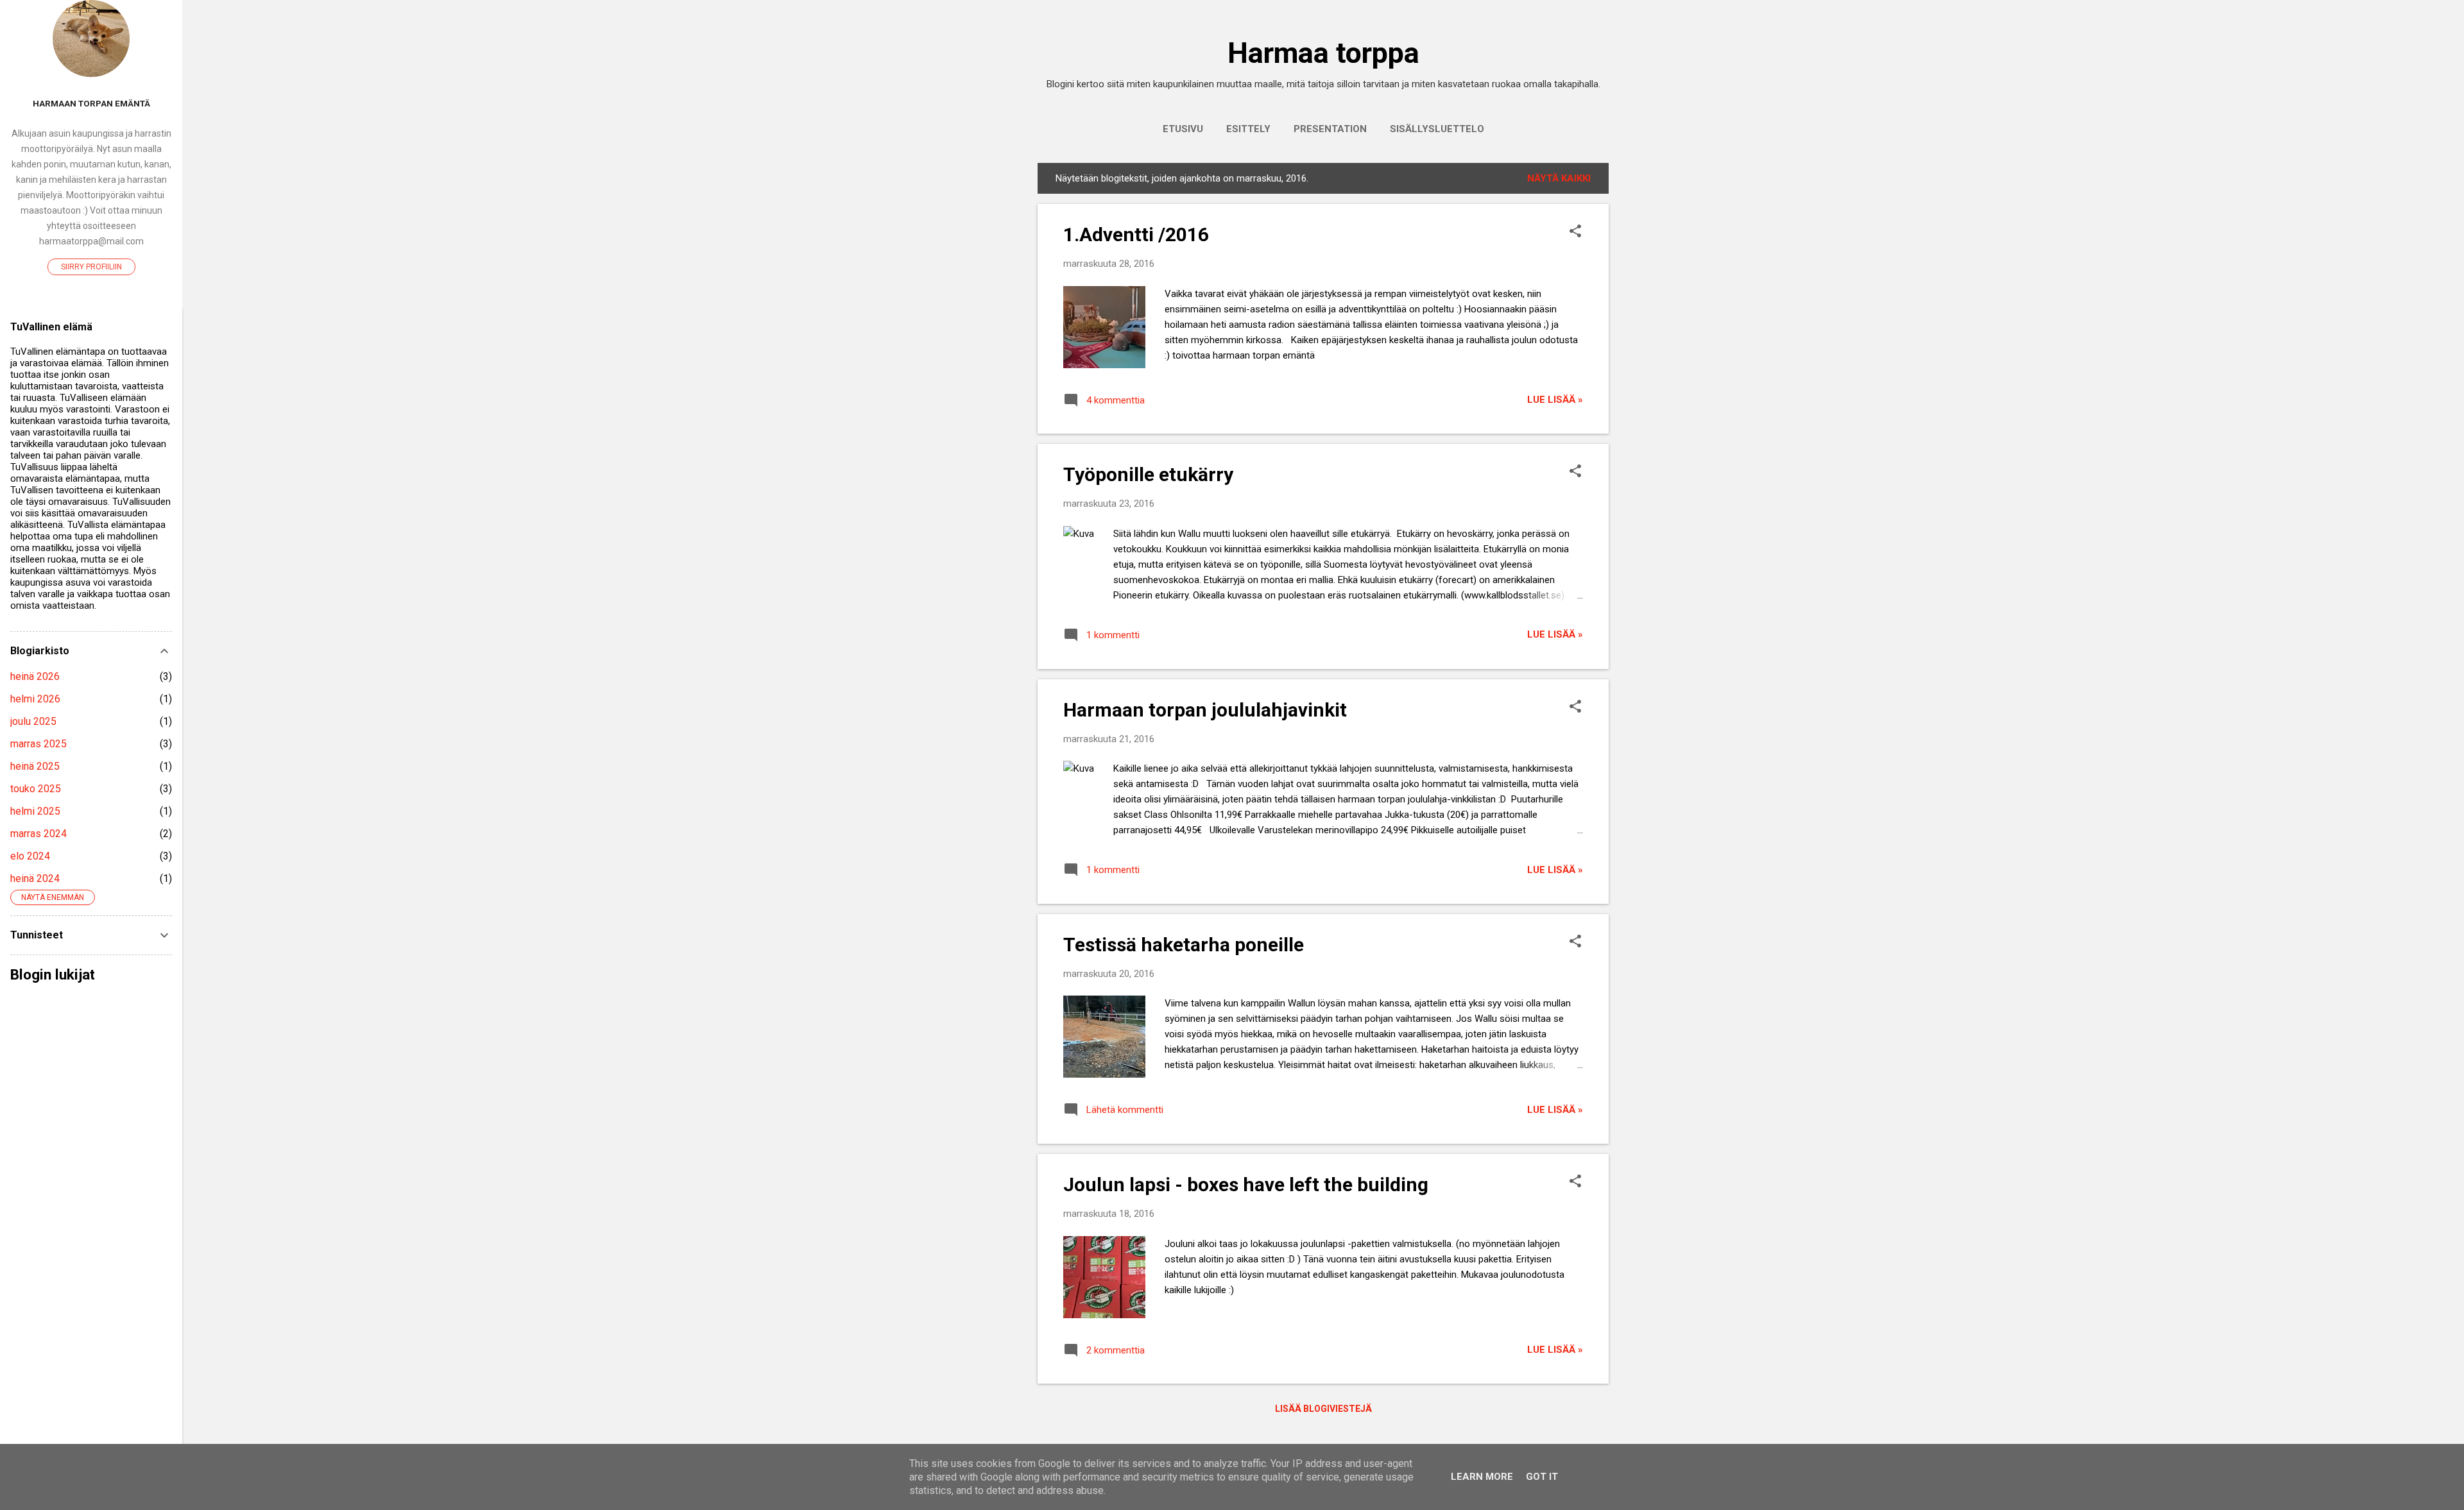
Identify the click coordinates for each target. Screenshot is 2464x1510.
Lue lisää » (1555, 400)
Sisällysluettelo (1437, 129)
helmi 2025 (35, 811)
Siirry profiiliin (91, 267)
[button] (1575, 232)
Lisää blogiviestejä (1323, 1409)
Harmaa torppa (1323, 53)
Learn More (1482, 1477)
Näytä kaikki (1559, 178)
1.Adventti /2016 (1136, 234)
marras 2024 (38, 834)
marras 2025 (38, 744)
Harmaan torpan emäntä (91, 103)
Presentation (1330, 129)
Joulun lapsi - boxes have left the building (1246, 1184)
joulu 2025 (33, 721)
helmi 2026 (35, 699)
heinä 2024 (35, 878)
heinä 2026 (35, 676)
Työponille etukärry (1148, 474)
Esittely (1248, 129)
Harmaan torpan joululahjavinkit (1205, 710)
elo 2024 (30, 856)
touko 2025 (36, 789)
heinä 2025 (35, 766)
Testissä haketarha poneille (1184, 945)
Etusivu (1183, 129)
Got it (1542, 1477)
